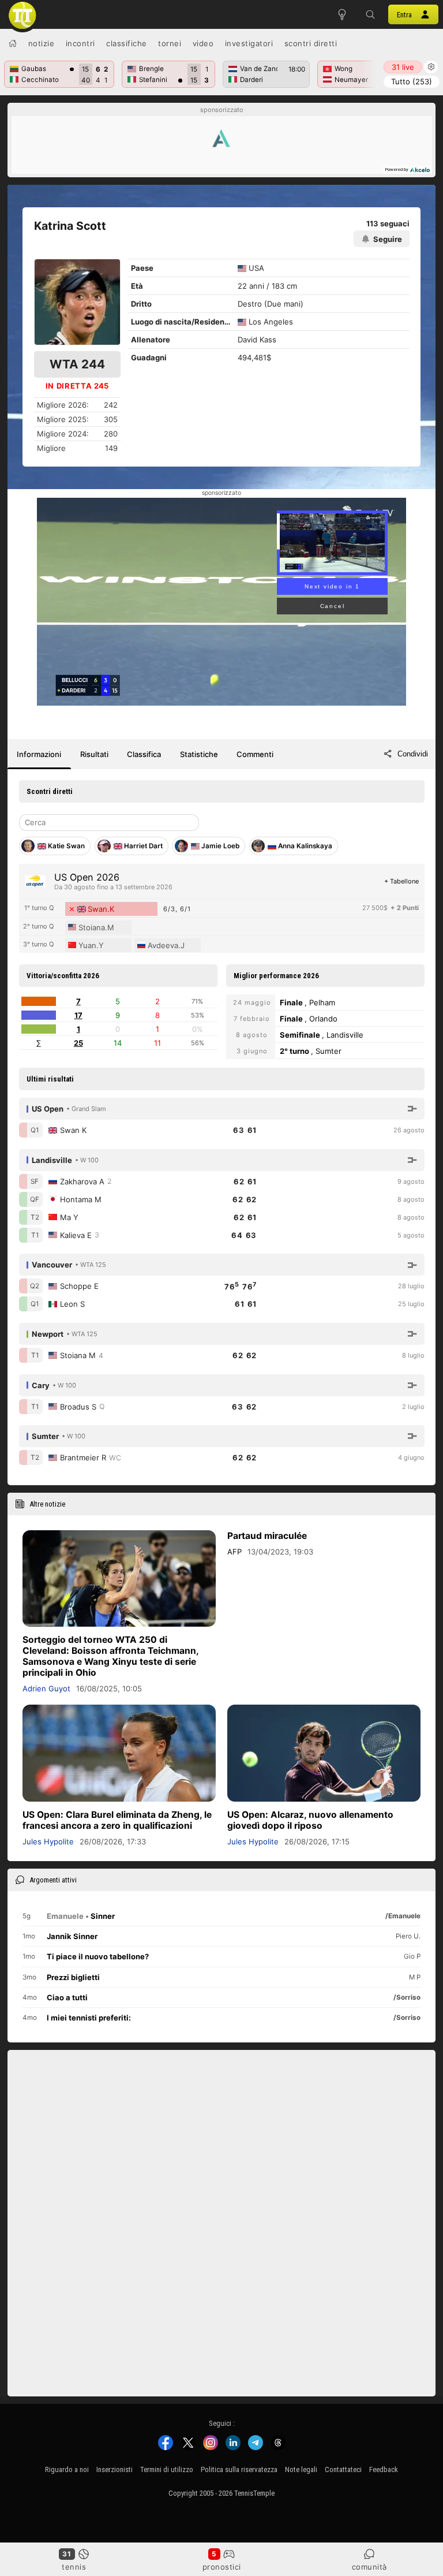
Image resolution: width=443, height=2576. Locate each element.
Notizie (42, 43)
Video (203, 43)
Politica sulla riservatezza (239, 2469)
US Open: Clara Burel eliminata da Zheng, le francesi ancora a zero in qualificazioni (117, 1820)
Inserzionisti (114, 2469)
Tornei (170, 43)
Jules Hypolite (48, 1841)
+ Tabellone (401, 881)
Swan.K (101, 909)
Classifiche (127, 43)
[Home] (13, 43)
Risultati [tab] (94, 754)
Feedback (384, 2469)
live (403, 67)
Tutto (412, 81)
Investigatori (249, 43)
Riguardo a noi (67, 2469)
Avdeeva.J (166, 945)
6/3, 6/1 (177, 909)
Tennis (74, 2567)
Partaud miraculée (267, 1536)
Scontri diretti (311, 43)
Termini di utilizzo (167, 2469)
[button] (371, 14)
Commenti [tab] (255, 754)
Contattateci (343, 2469)
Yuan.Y (91, 945)
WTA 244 (77, 364)
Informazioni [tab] (39, 754)
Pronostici (222, 2567)
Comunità (369, 2567)
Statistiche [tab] (199, 754)
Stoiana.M (96, 927)
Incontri (80, 43)
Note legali (301, 2469)
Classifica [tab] (144, 754)
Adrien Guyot (46, 1688)
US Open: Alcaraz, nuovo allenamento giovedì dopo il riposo (310, 1820)
